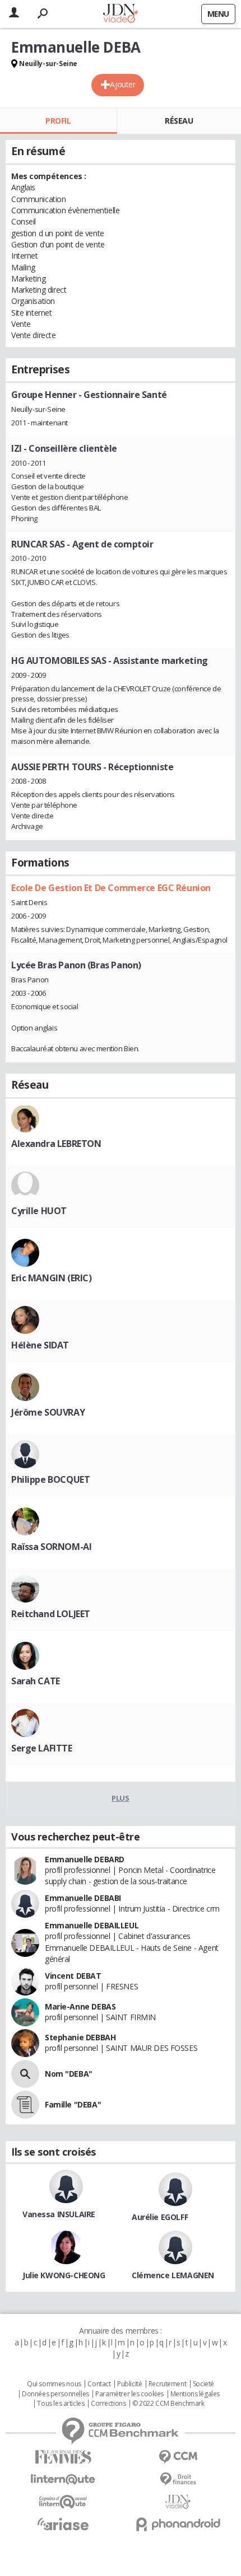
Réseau (179, 121)
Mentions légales (195, 2394)
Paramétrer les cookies (129, 2394)
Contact (99, 2384)
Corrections (108, 2404)
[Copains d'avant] (63, 2502)
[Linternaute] (63, 2479)
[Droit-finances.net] (178, 2479)
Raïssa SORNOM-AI (51, 1547)
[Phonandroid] (178, 2524)
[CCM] (178, 2457)
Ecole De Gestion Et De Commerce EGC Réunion (111, 888)
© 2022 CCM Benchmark (168, 2404)
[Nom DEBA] (25, 2074)
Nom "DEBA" (69, 2074)
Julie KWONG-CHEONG (64, 2275)
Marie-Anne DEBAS (80, 2006)
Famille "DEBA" (73, 2104)
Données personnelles (55, 2394)
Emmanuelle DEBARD (85, 1859)
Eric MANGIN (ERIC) (51, 1278)
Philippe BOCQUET (50, 1479)
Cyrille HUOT (39, 1211)
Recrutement (167, 2384)
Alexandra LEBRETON (56, 1144)
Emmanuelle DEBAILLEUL (92, 1925)
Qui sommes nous (54, 2384)
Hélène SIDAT (40, 1345)
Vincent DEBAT (73, 1976)
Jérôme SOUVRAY (48, 1412)
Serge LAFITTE (42, 1748)
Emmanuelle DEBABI (83, 1898)
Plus (120, 1798)
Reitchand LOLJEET (51, 1614)
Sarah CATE (36, 1681)
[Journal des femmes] (63, 2457)
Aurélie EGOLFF (160, 2217)
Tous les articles (61, 2404)
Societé (203, 2384)
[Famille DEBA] (25, 2105)
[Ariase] (63, 2524)
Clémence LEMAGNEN (173, 2275)
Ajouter (122, 84)
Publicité (129, 2384)
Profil (58, 121)
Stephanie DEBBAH (80, 2037)
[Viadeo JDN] (178, 2502)
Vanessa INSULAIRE (59, 2214)
